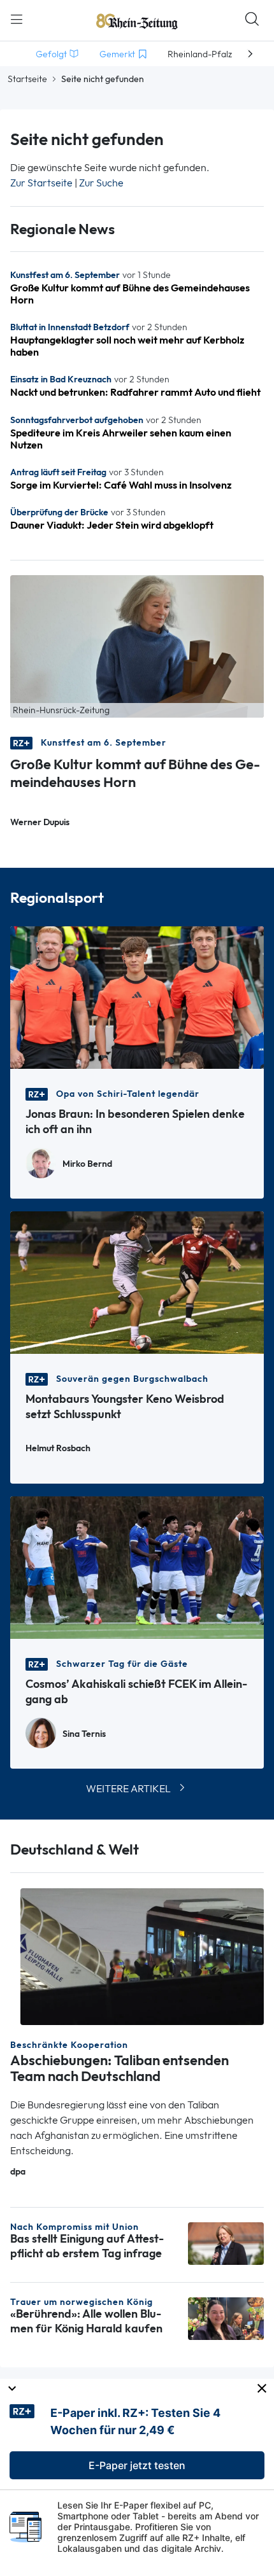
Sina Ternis (84, 1734)
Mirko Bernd (87, 1164)
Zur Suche (101, 183)
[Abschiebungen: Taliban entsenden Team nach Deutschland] (142, 1955)
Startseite (27, 79)
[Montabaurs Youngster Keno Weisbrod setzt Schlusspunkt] (137, 1281)
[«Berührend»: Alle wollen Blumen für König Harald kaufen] (226, 2317)
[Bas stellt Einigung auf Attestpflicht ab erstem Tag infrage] (226, 2243)
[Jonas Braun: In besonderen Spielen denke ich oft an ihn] (137, 996)
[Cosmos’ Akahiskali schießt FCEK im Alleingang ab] (137, 1566)
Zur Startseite (41, 183)
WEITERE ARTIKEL (128, 1789)
